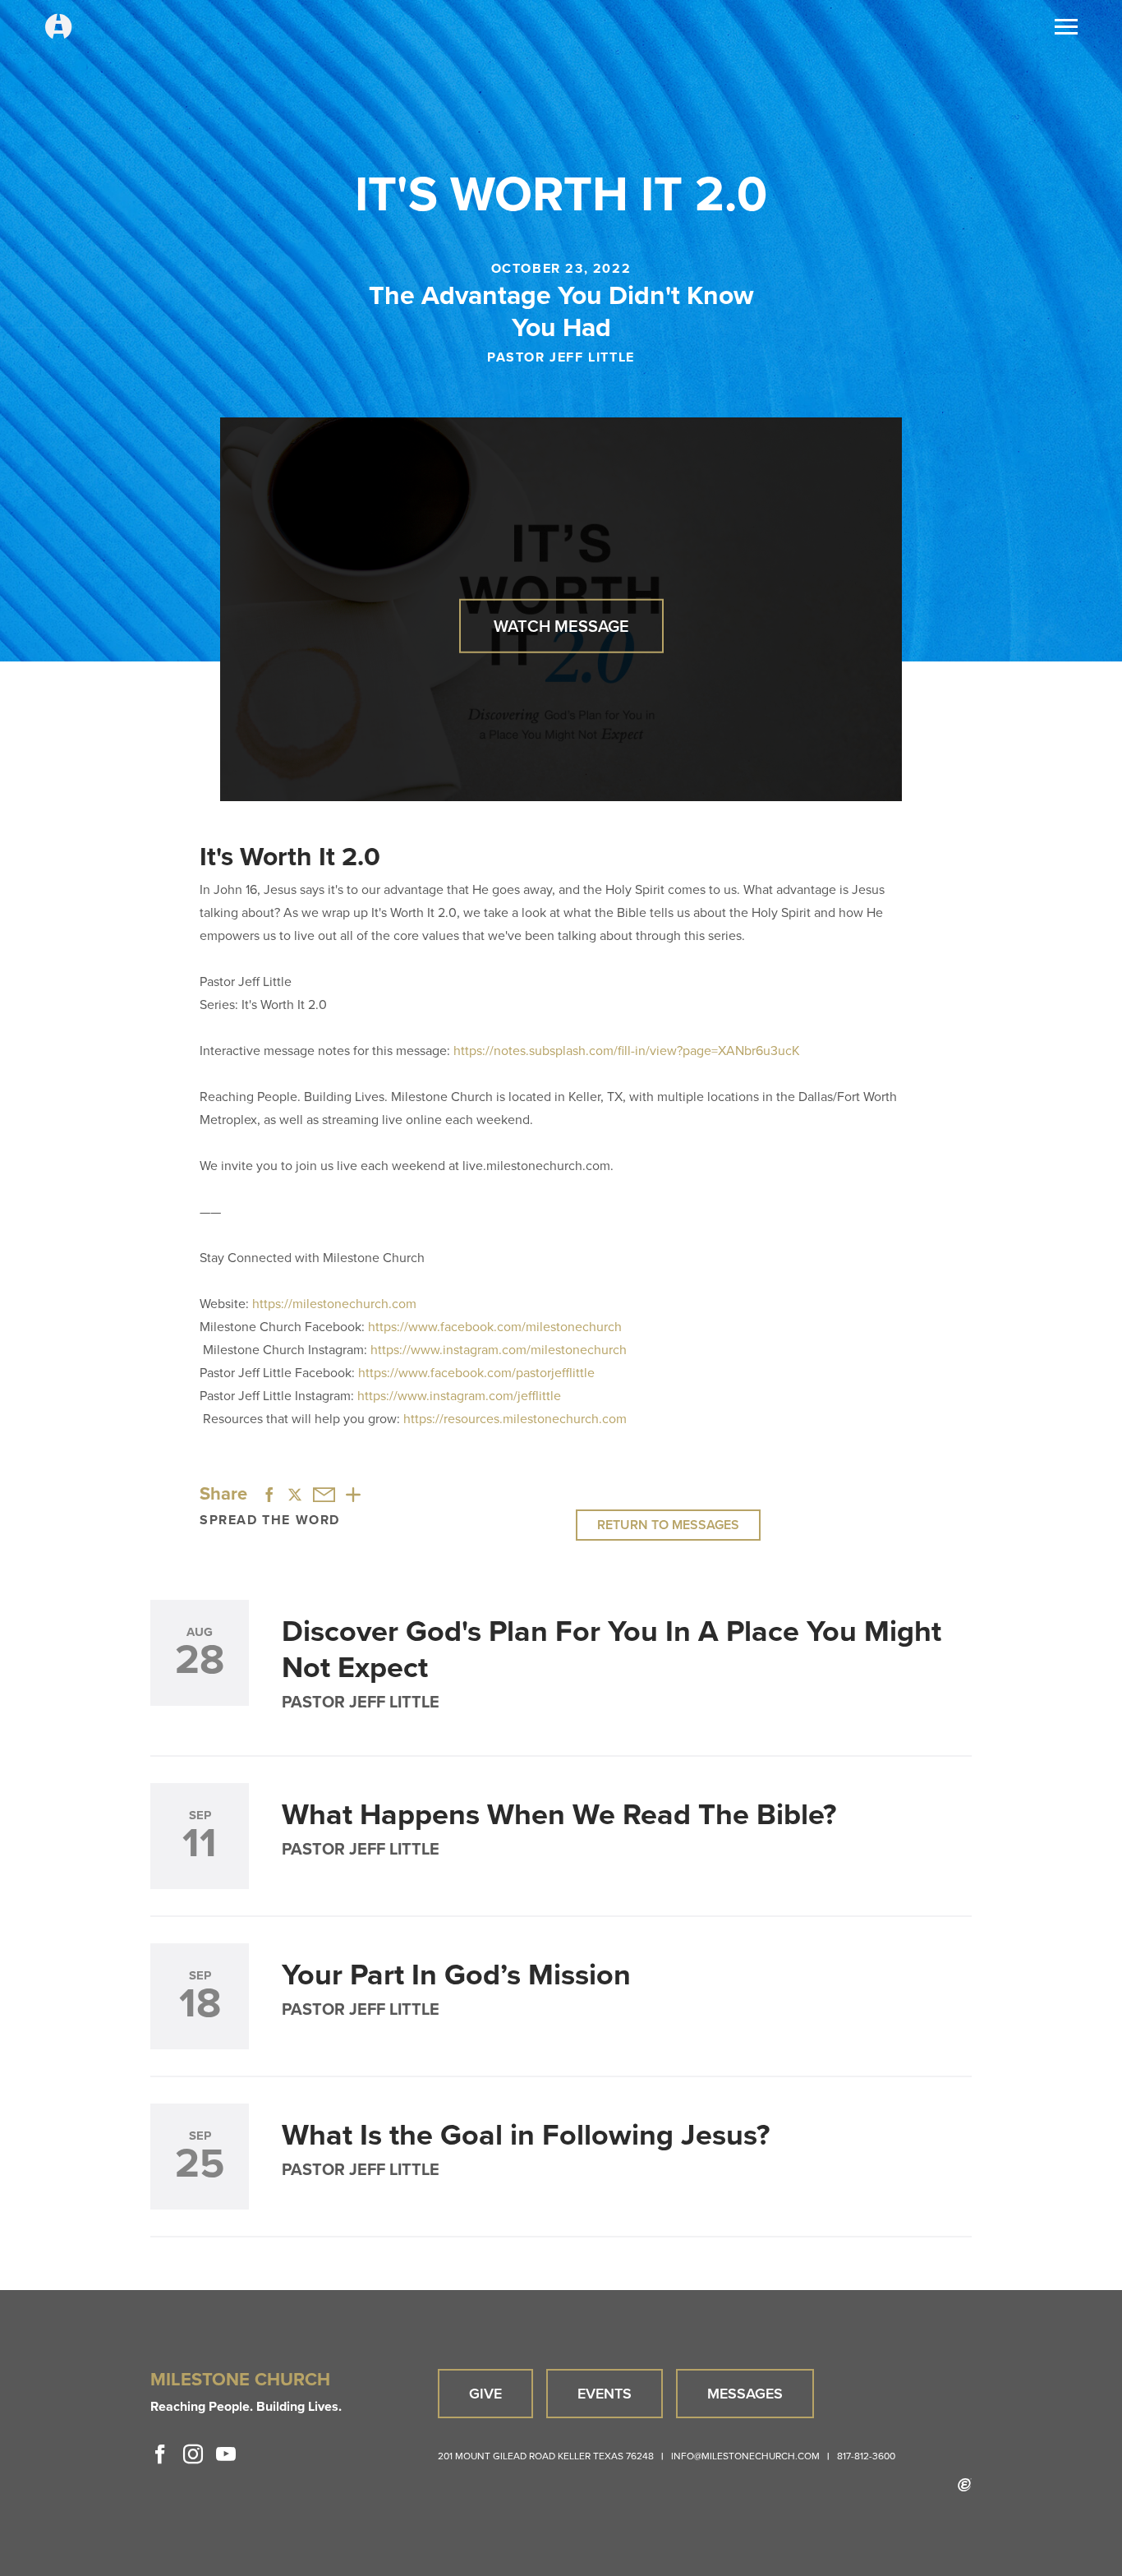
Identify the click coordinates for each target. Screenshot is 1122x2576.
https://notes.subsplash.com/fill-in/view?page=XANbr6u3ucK (627, 1051)
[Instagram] (193, 2454)
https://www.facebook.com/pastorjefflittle (476, 1373)
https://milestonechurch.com (334, 1304)
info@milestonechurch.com (745, 2456)
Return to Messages (668, 1525)
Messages (745, 2394)
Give (485, 2394)
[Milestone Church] (58, 28)
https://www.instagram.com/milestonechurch (499, 1350)
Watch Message (561, 625)
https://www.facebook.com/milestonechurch (495, 1327)
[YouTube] (226, 2454)
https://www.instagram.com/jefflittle (459, 1396)
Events (605, 2394)
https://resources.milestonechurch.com (515, 1419)
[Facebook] (160, 2454)
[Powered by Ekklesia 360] (965, 2485)
